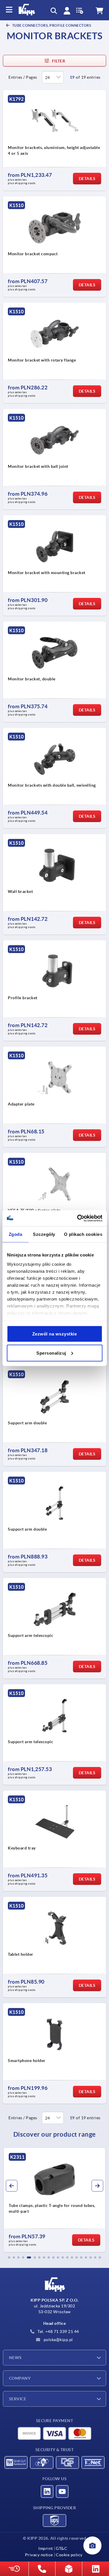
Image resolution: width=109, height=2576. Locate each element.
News (15, 2358)
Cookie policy (69, 2555)
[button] (9, 2257)
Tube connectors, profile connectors (51, 25)
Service (18, 2399)
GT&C (61, 2548)
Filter (59, 61)
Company (20, 2378)
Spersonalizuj (51, 1353)
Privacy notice (39, 2555)
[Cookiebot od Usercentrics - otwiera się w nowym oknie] (78, 1218)
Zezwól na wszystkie (55, 1334)
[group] (54, 2200)
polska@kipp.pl (58, 2340)
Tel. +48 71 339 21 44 (58, 2331)
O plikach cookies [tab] (83, 1234)
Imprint (46, 2548)
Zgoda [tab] (16, 1234)
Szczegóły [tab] (44, 1234)
